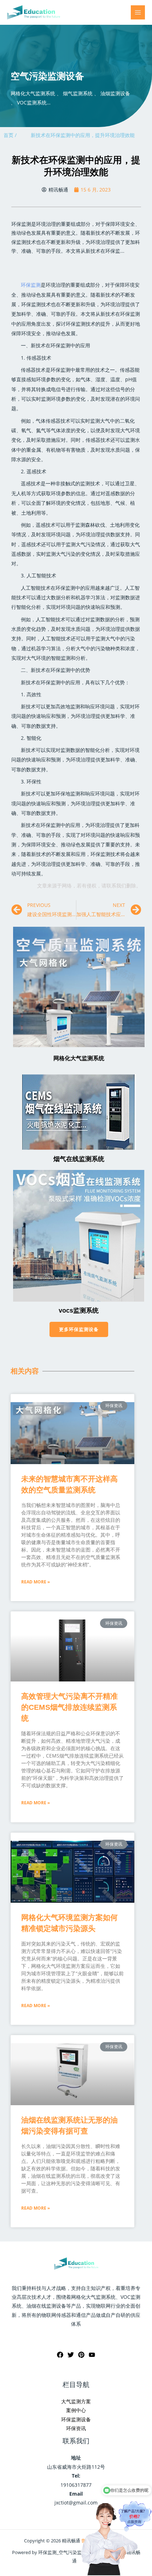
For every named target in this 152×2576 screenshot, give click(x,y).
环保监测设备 (76, 2419)
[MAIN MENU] (138, 13)
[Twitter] (71, 2355)
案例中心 (76, 2410)
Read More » (36, 1582)
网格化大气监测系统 (79, 1058)
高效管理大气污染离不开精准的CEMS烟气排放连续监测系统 (69, 1707)
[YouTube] (92, 2355)
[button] (79, 1329)
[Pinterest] (81, 2355)
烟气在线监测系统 (79, 1159)
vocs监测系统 (79, 1310)
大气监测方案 (76, 2401)
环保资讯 (76, 2428)
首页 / (10, 135)
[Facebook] (60, 2355)
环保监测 (31, 285)
